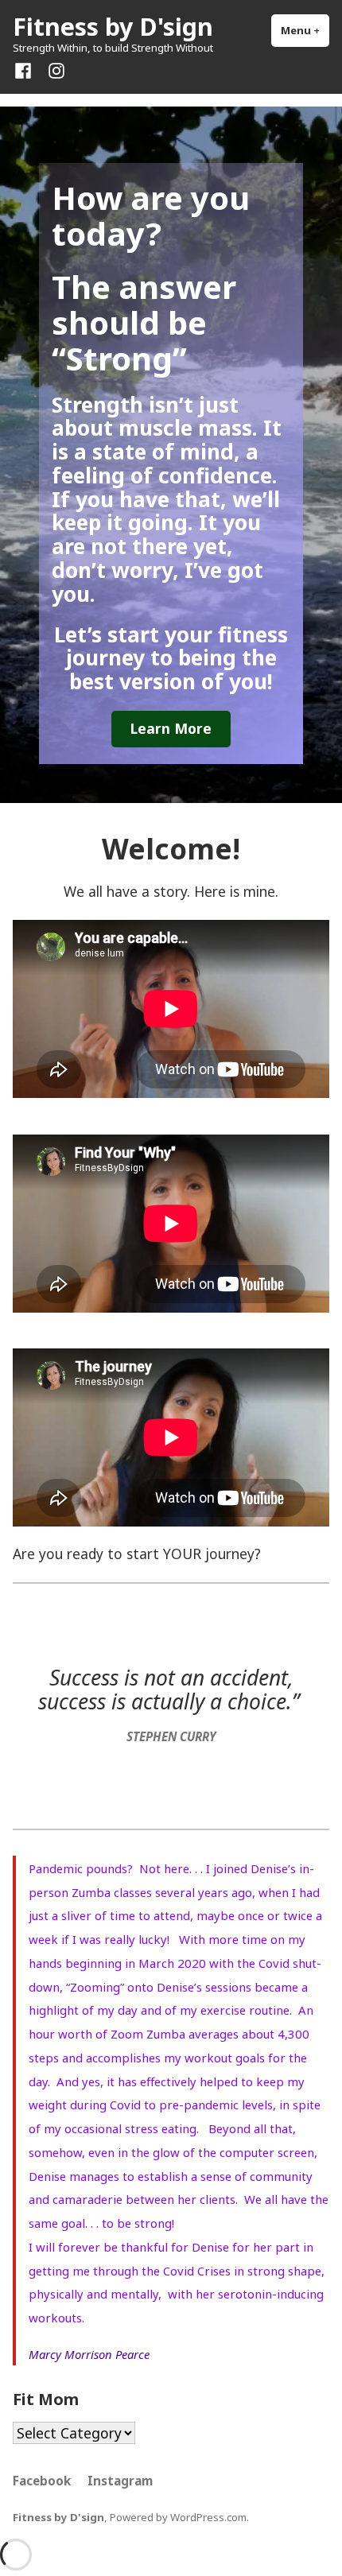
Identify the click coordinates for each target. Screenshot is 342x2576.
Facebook (42, 2481)
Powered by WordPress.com (178, 2517)
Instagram (120, 2481)
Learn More (171, 728)
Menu (305, 30)
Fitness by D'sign (113, 26)
